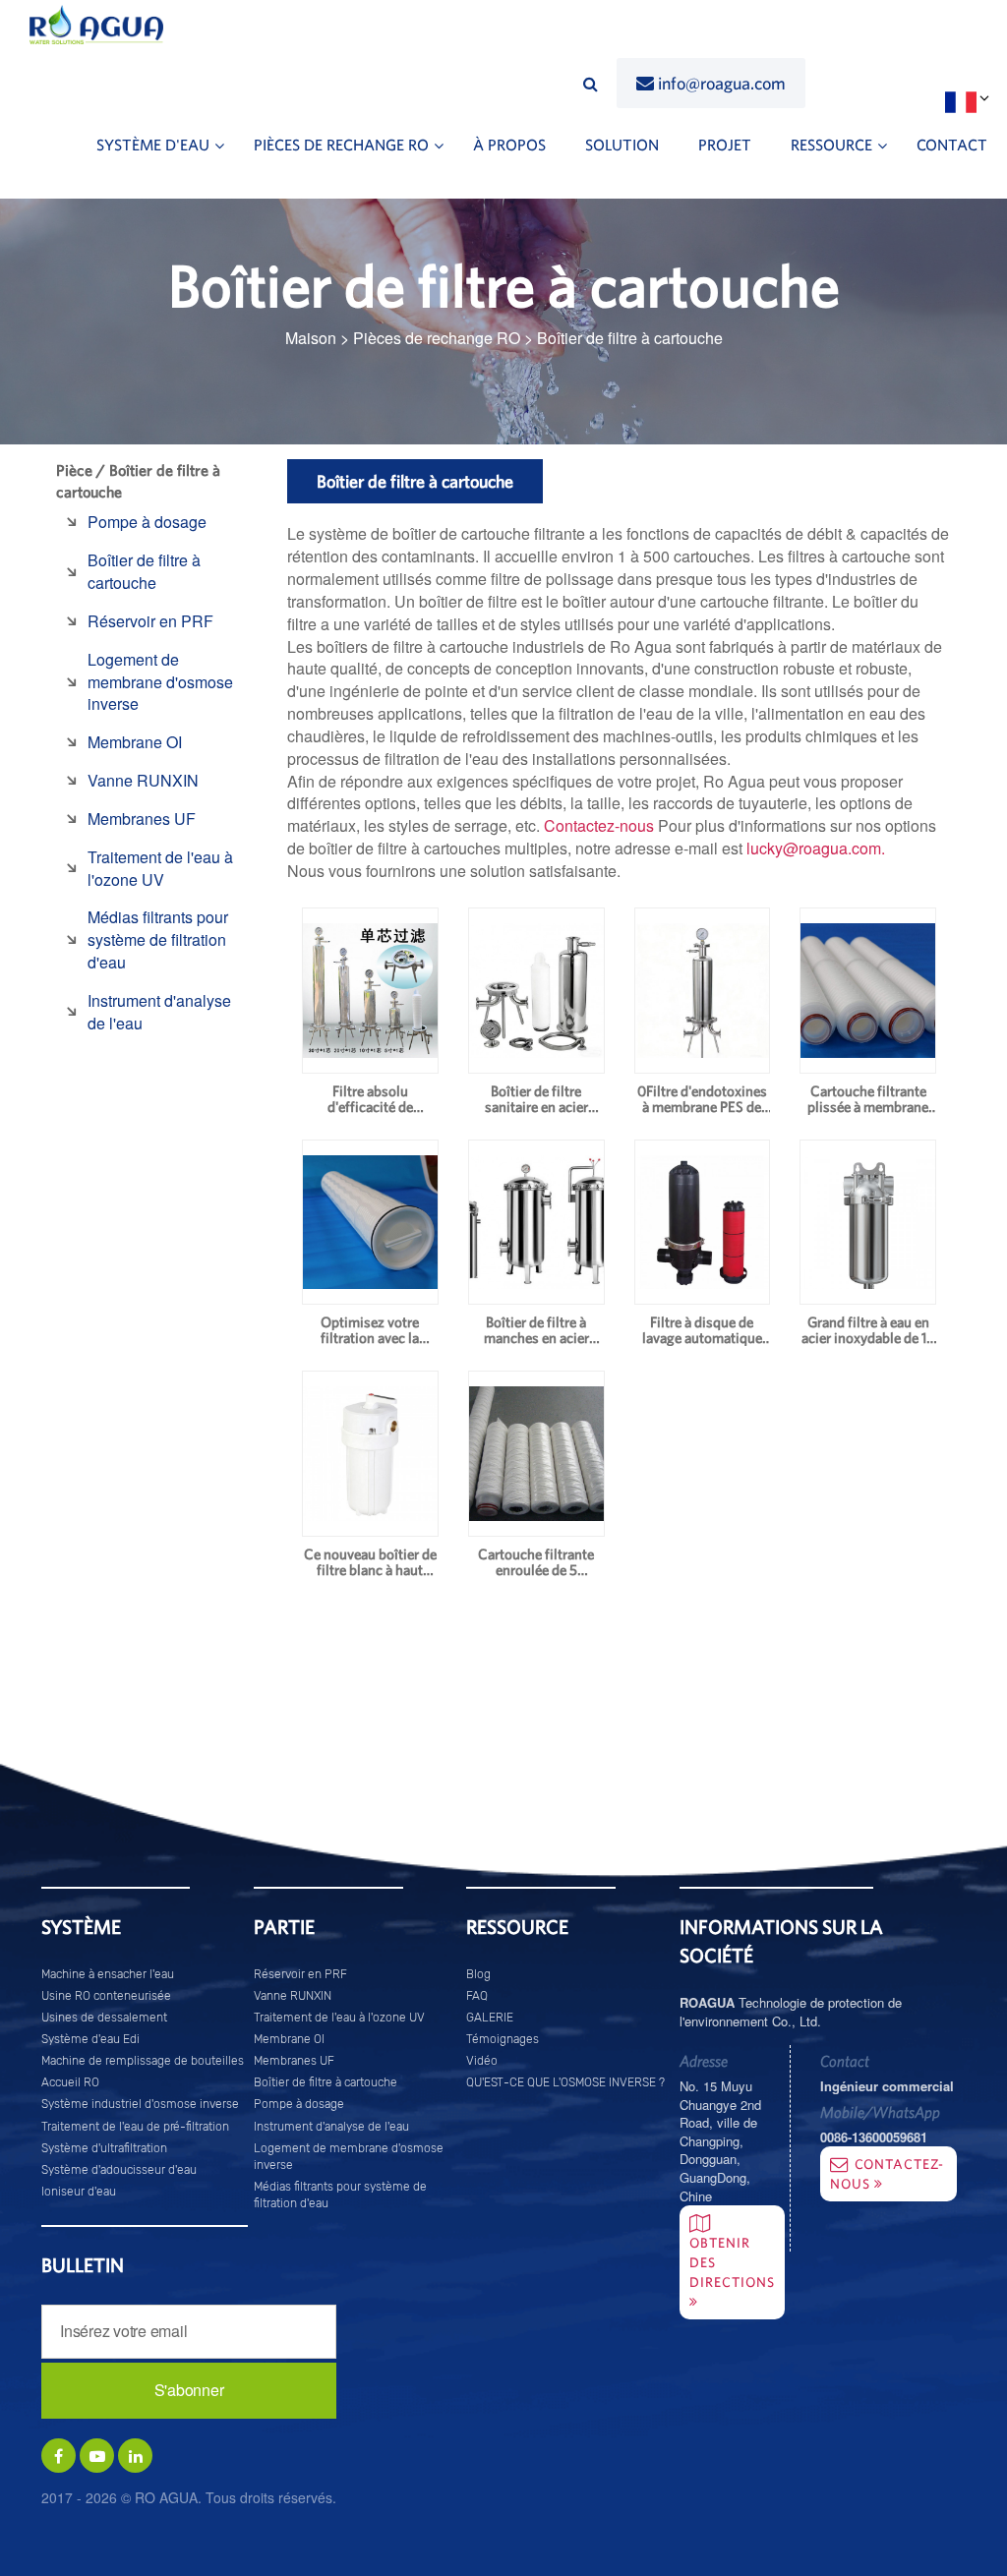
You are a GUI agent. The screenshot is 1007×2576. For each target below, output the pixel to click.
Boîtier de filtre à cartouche (144, 571)
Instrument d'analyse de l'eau (159, 1012)
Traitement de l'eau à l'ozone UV (160, 868)
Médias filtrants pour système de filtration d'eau (158, 939)
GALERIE (490, 2018)
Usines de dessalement (104, 2018)
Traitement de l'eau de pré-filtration (135, 2127)
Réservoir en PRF (150, 621)
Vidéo (482, 2061)
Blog (478, 1974)
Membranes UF (142, 819)
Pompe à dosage (147, 522)
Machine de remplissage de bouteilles (143, 2061)
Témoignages (503, 2039)
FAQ (477, 1996)
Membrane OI (135, 742)
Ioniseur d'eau (79, 2192)
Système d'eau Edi (90, 2039)
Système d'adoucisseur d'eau (119, 2170)
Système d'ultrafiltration (104, 2148)
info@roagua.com (722, 83)
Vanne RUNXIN (143, 780)
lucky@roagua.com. (816, 848)
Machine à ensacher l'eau (108, 1974)
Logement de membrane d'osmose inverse (160, 682)
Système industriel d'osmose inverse (140, 2104)
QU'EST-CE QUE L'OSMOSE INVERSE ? (565, 2082)
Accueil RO (70, 2082)
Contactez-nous (599, 825)
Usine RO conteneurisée (106, 1996)
